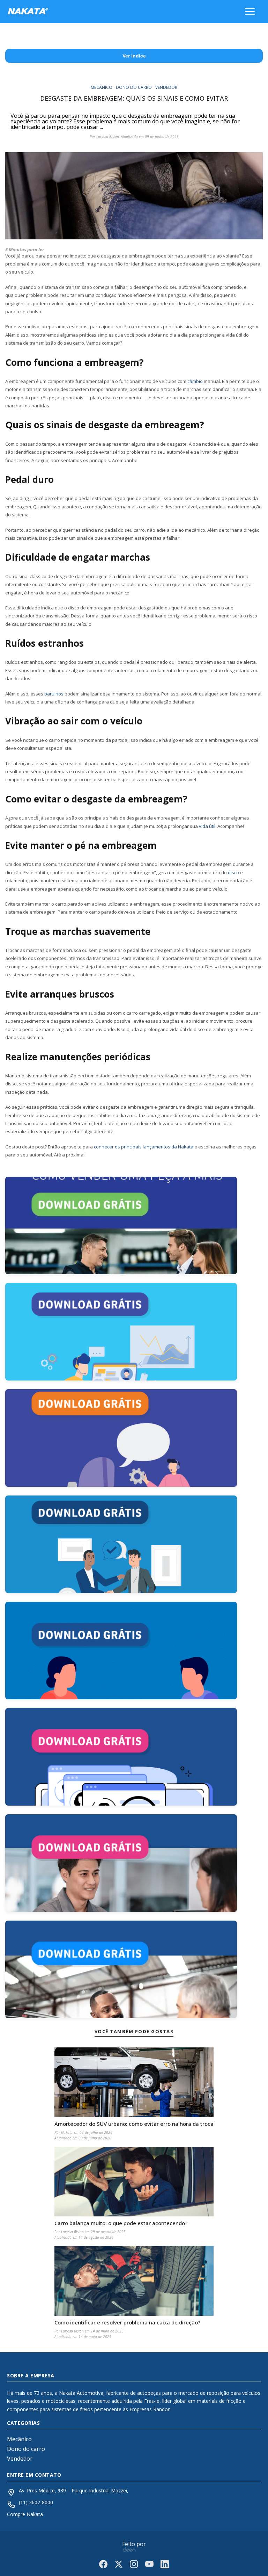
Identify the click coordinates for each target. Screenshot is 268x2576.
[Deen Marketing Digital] (129, 2549)
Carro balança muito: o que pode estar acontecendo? (121, 2223)
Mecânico (19, 2439)
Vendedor (20, 2459)
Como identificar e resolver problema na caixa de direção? (127, 2323)
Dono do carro (26, 2449)
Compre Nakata (25, 2514)
